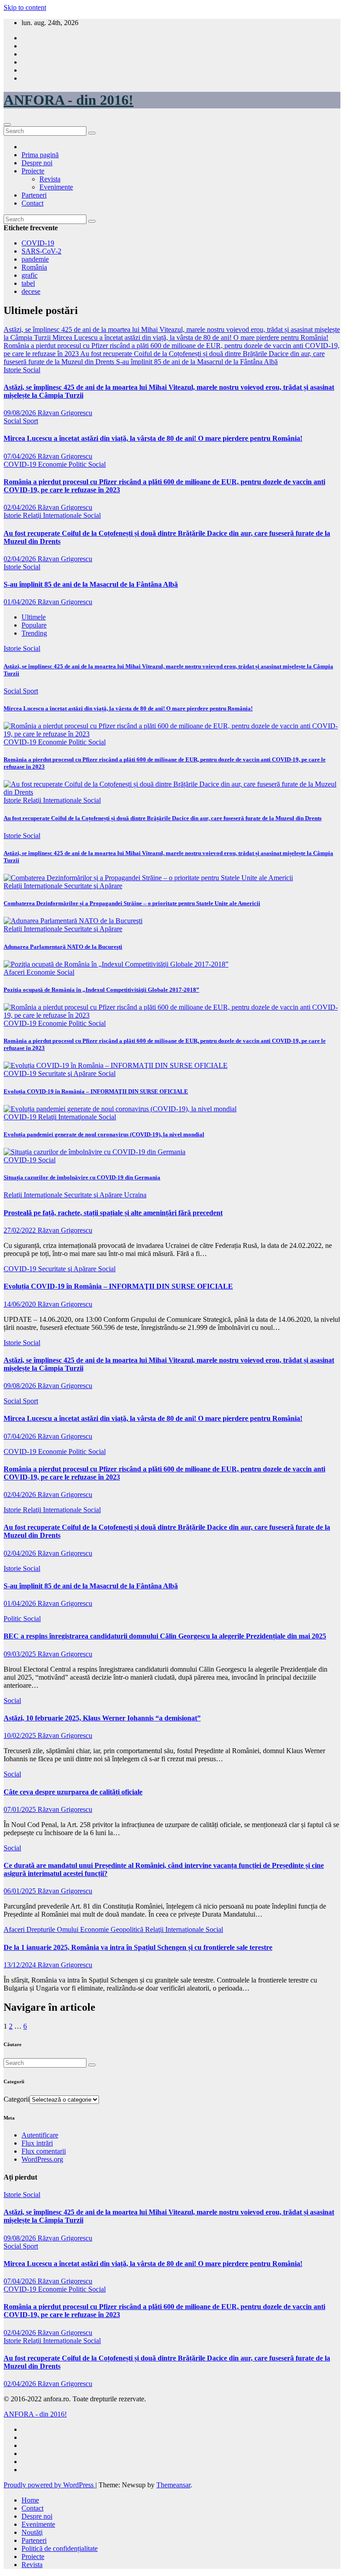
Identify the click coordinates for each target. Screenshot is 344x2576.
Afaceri (15, 972)
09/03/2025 (21, 1654)
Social (32, 370)
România (34, 267)
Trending (34, 633)
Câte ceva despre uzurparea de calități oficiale (73, 1792)
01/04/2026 (21, 602)
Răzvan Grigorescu (65, 413)
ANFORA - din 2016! (69, 100)
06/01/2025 (21, 1891)
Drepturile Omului (53, 1929)
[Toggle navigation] (7, 125)
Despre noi (37, 163)
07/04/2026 (21, 456)
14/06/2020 (21, 1304)
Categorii (17, 2099)
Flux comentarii (44, 2151)
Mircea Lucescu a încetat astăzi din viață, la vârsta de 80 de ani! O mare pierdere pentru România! (153, 438)
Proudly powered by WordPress (49, 2485)
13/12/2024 (21, 1965)
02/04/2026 (21, 507)
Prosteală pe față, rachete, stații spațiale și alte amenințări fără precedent (113, 1213)
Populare (34, 625)
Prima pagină (40, 155)
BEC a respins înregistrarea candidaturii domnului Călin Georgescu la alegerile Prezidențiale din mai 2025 (165, 1636)
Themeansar (173, 2485)
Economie (53, 464)
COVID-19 (38, 243)
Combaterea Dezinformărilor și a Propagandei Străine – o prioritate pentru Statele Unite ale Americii (132, 903)
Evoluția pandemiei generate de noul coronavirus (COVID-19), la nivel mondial (104, 1134)
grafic (30, 275)
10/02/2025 (21, 1735)
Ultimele (34, 617)
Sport (30, 421)
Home (30, 2500)
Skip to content (25, 7)
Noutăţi (32, 2532)
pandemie (35, 259)
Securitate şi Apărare (93, 886)
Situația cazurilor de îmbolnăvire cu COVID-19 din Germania (82, 1177)
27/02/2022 (21, 1230)
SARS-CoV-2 (41, 251)
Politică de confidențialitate (60, 2548)
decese (31, 291)
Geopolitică (128, 1929)
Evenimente (56, 187)
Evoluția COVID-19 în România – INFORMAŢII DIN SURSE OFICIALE (96, 1091)
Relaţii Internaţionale (53, 515)
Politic (78, 464)
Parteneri (34, 195)
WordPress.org (42, 2159)
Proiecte (33, 171)
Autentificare (40, 2135)
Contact (32, 203)
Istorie (13, 370)
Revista (50, 179)
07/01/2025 (21, 1809)
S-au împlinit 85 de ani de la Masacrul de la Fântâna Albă (91, 584)
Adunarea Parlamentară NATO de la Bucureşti (63, 947)
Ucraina (135, 1195)
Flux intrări (37, 2143)
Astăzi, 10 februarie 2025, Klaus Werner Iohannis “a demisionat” (102, 1718)
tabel (28, 283)
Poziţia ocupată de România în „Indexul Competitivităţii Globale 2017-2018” (101, 990)
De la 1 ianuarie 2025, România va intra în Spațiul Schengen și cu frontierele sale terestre (138, 1947)
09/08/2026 (21, 413)
